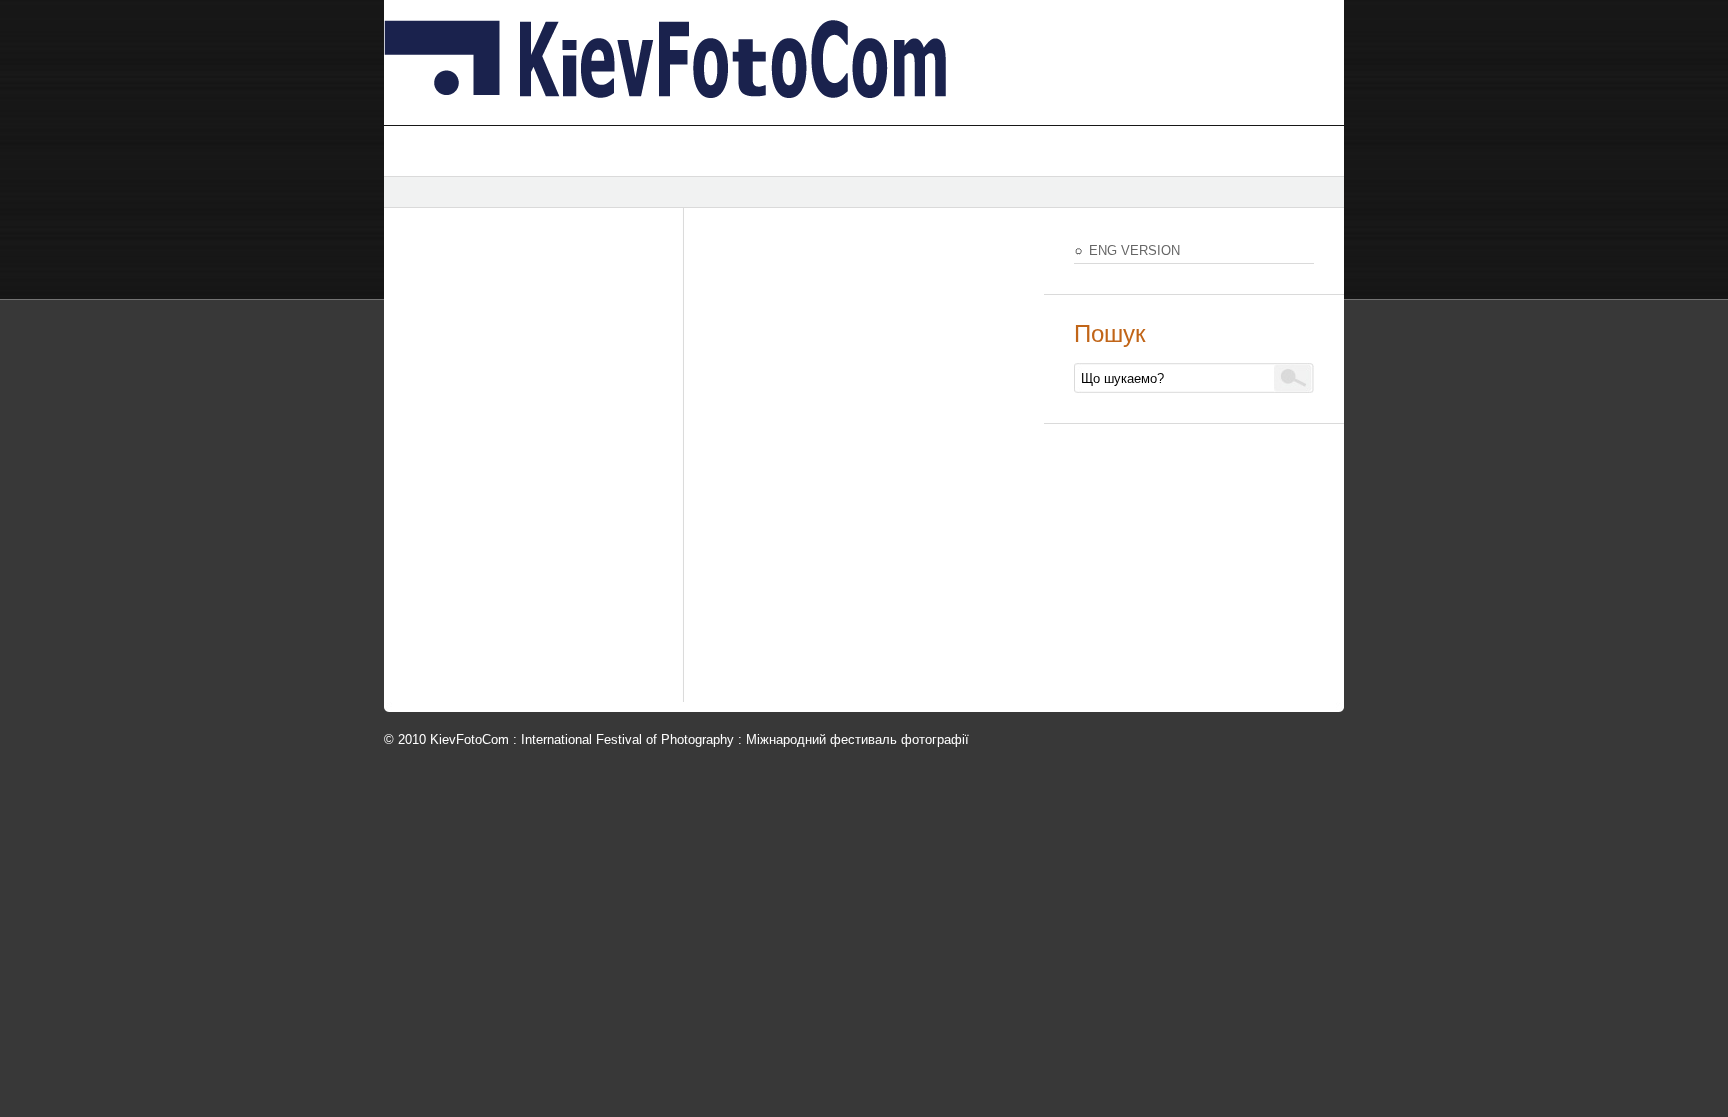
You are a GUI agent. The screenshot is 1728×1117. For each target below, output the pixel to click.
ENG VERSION (1134, 250)
